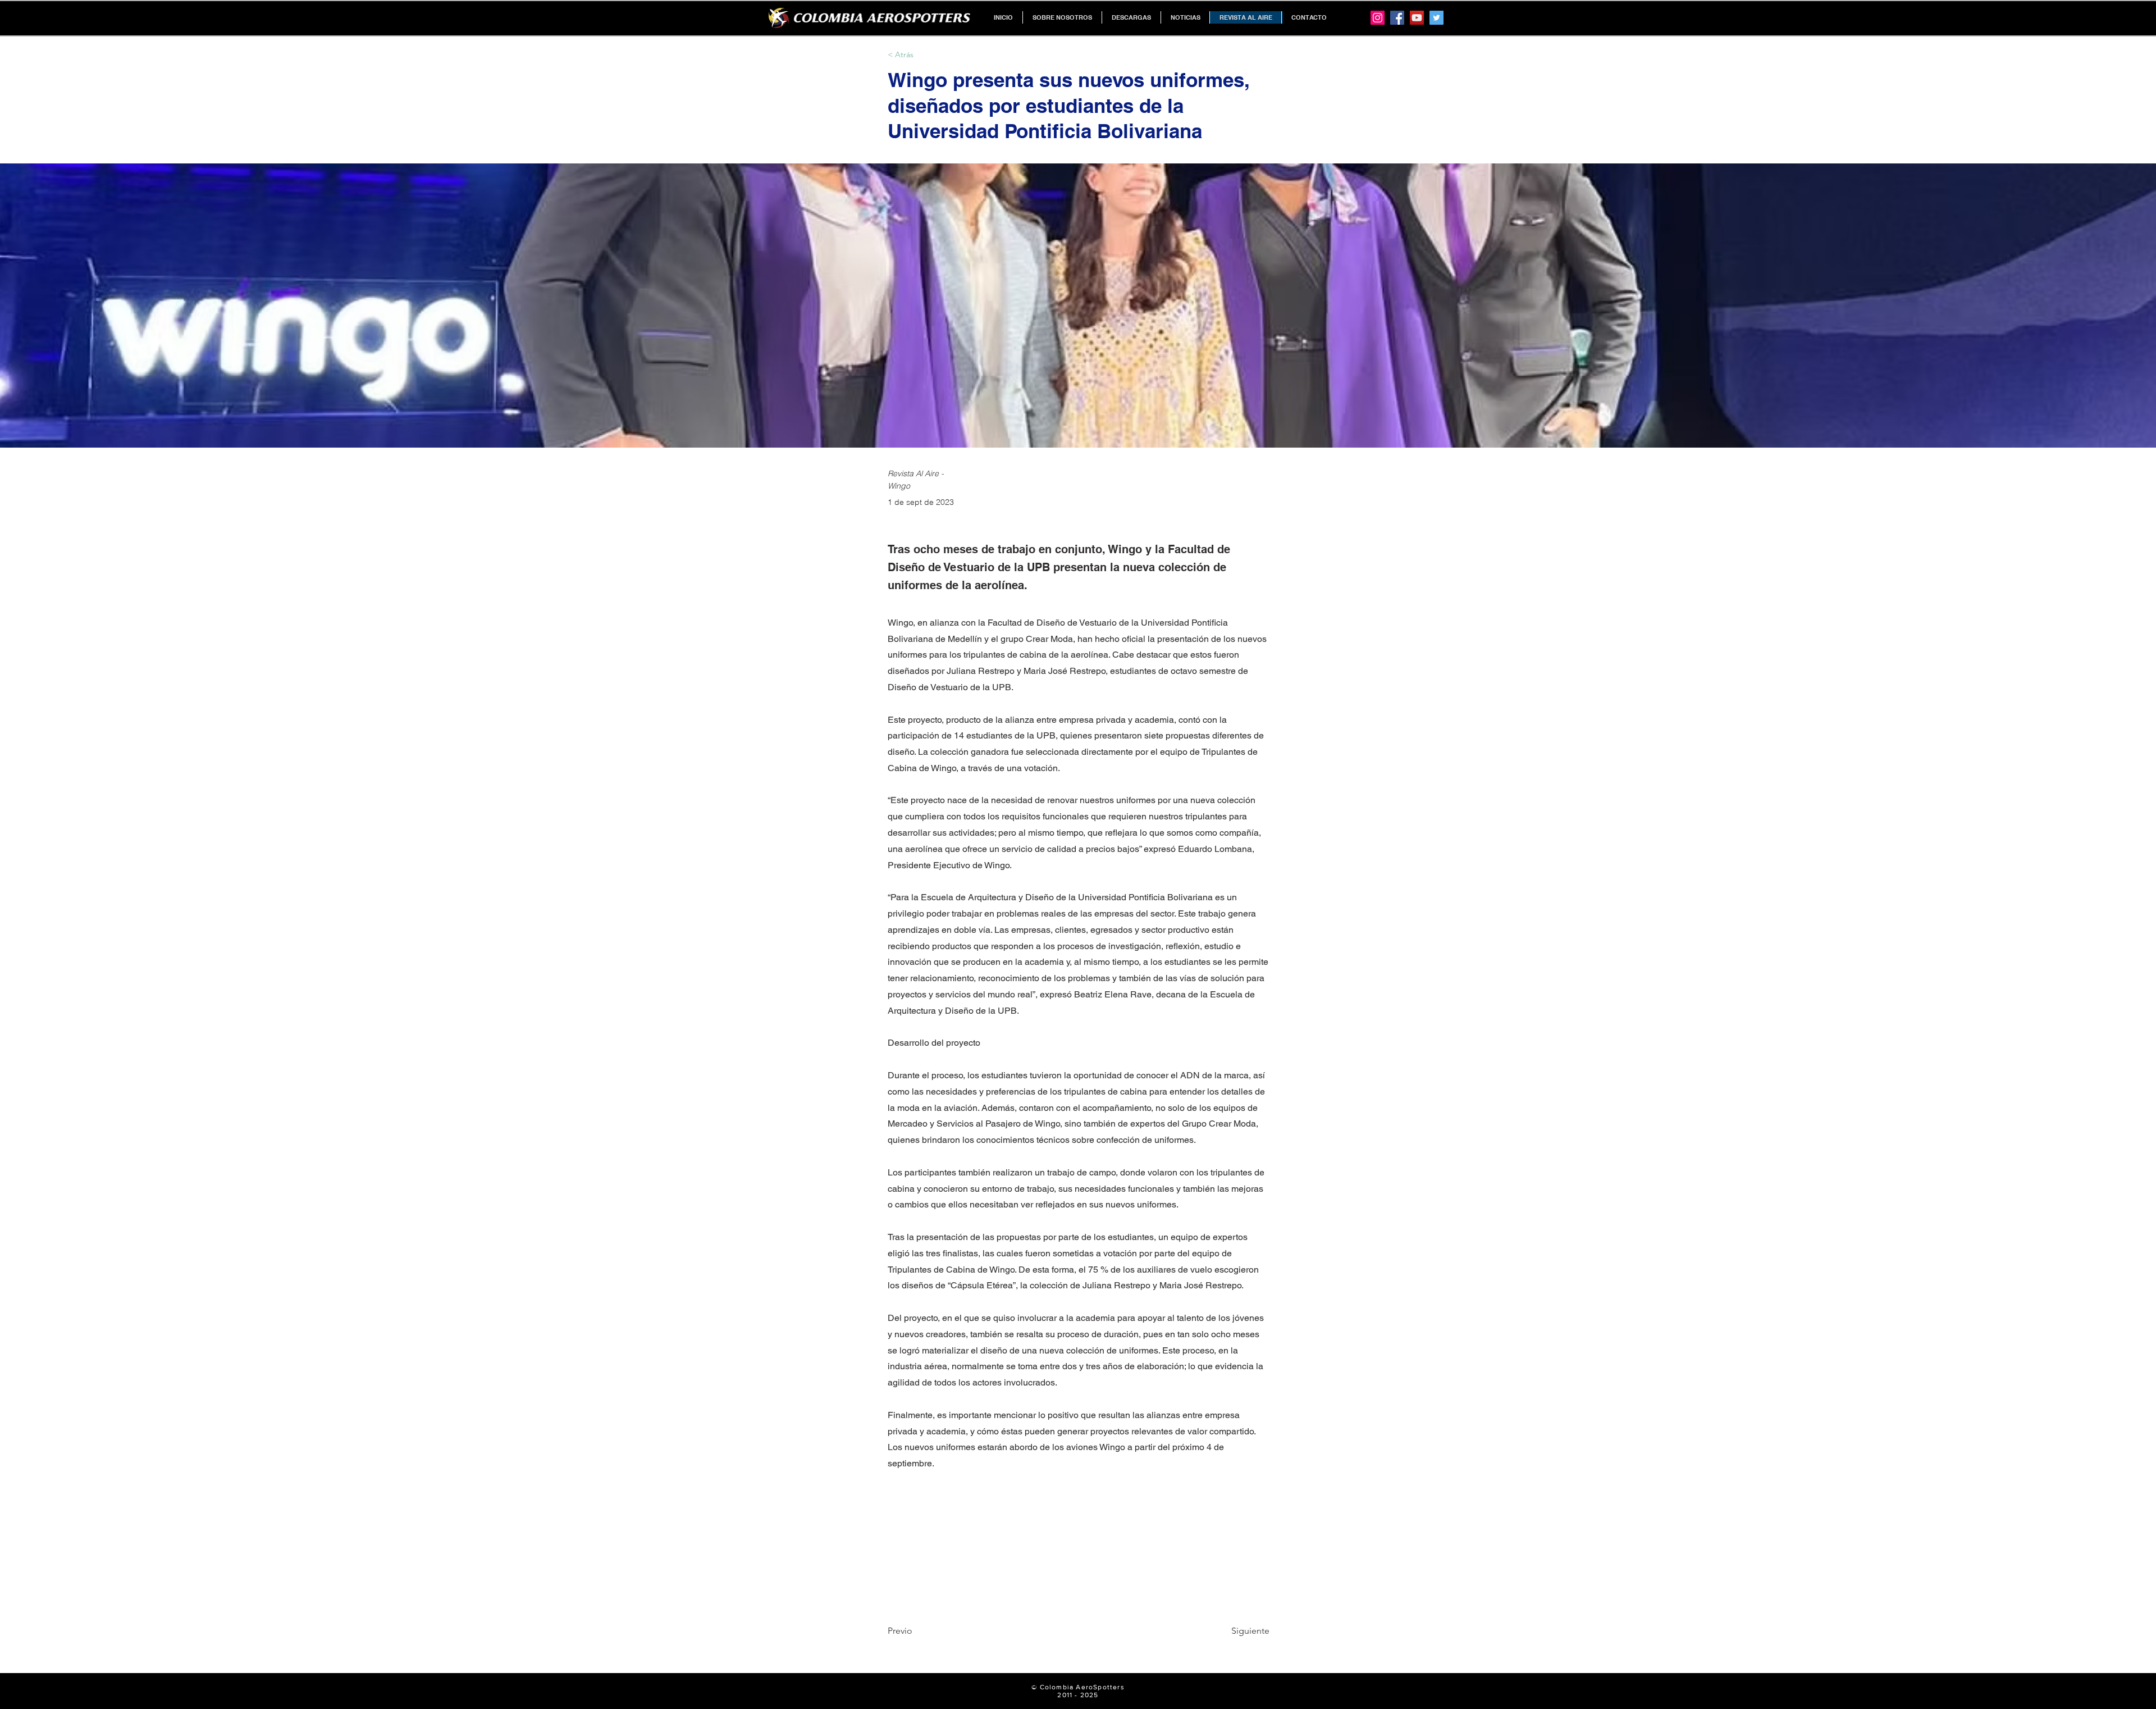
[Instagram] (1378, 18)
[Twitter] (1436, 18)
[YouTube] (1417, 18)
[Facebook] (1397, 18)
